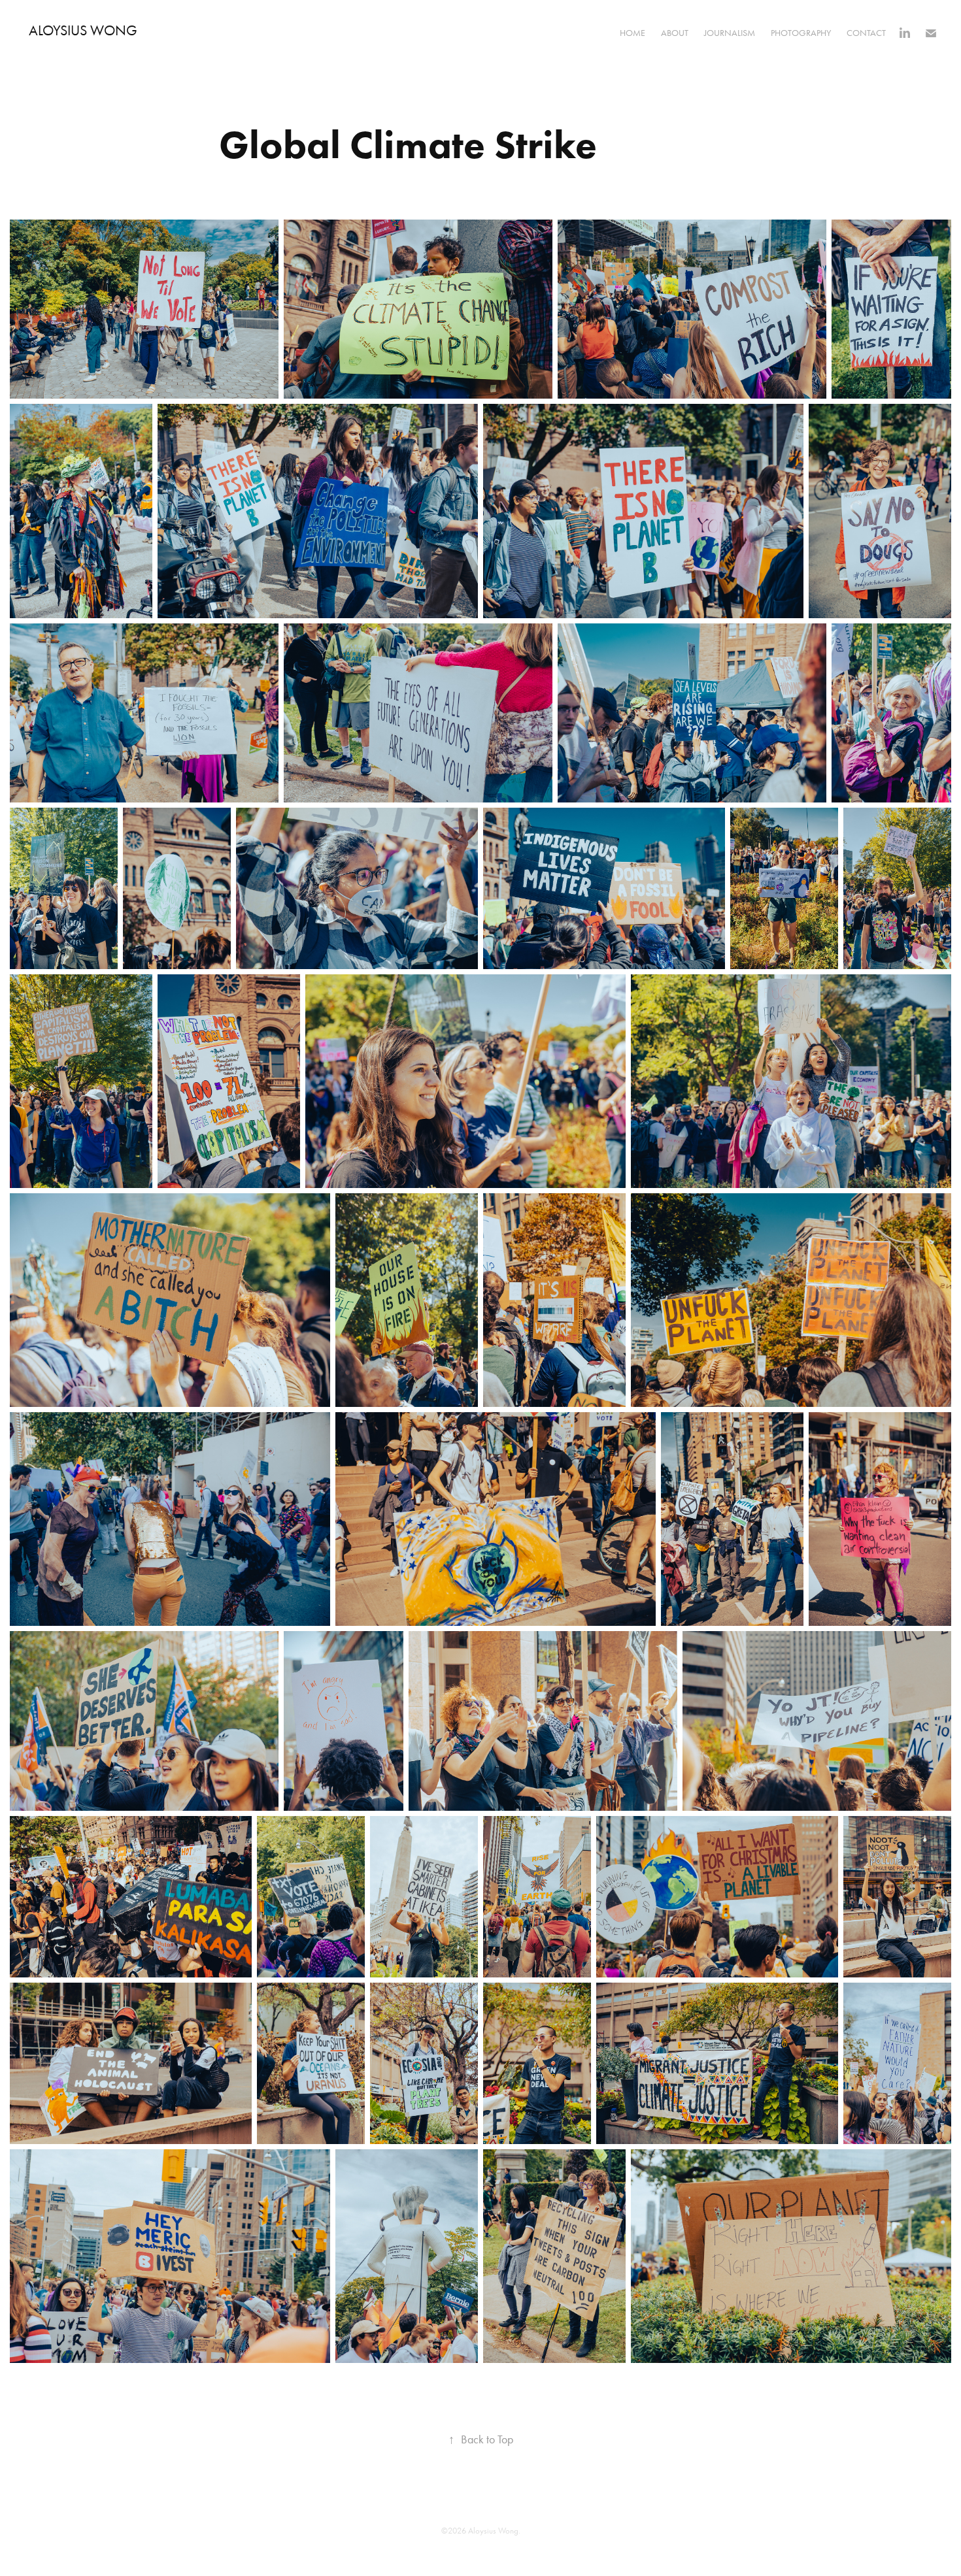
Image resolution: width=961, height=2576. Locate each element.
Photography (801, 33)
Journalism (730, 33)
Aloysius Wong (83, 31)
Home (632, 33)
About (675, 33)
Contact (866, 33)
